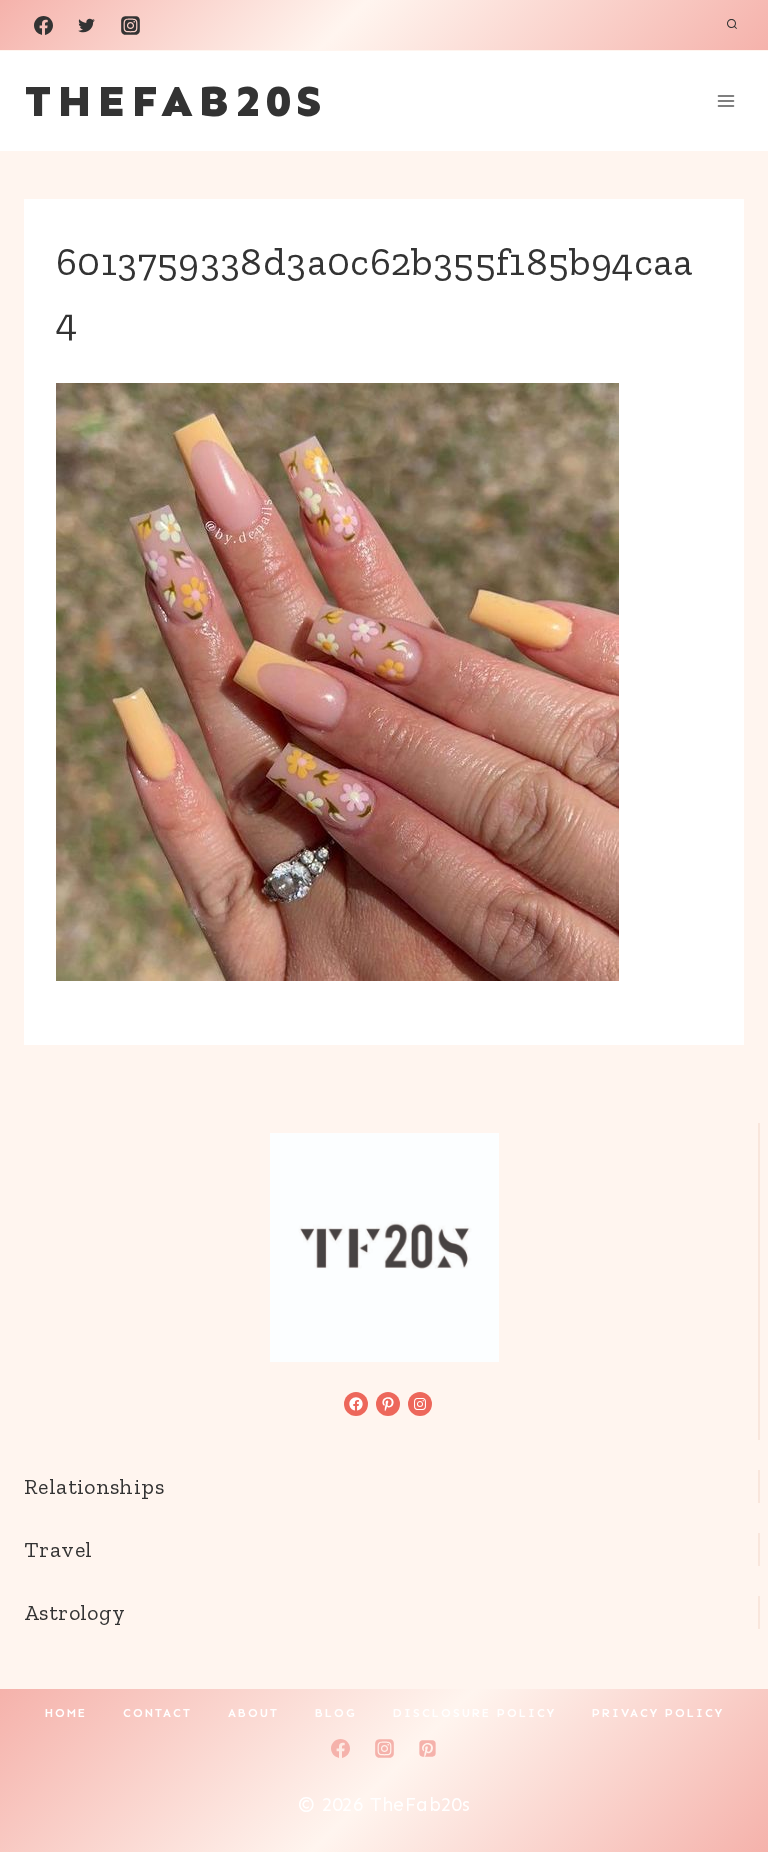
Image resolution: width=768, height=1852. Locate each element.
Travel (58, 1549)
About (253, 1713)
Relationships (94, 1486)
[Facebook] (43, 25)
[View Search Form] (732, 25)
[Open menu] (725, 100)
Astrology (74, 1612)
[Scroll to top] (719, 1773)
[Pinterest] (428, 1748)
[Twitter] (87, 25)
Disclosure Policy (474, 1713)
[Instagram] (130, 25)
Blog (336, 1713)
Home (66, 1713)
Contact (157, 1713)
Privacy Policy (658, 1713)
